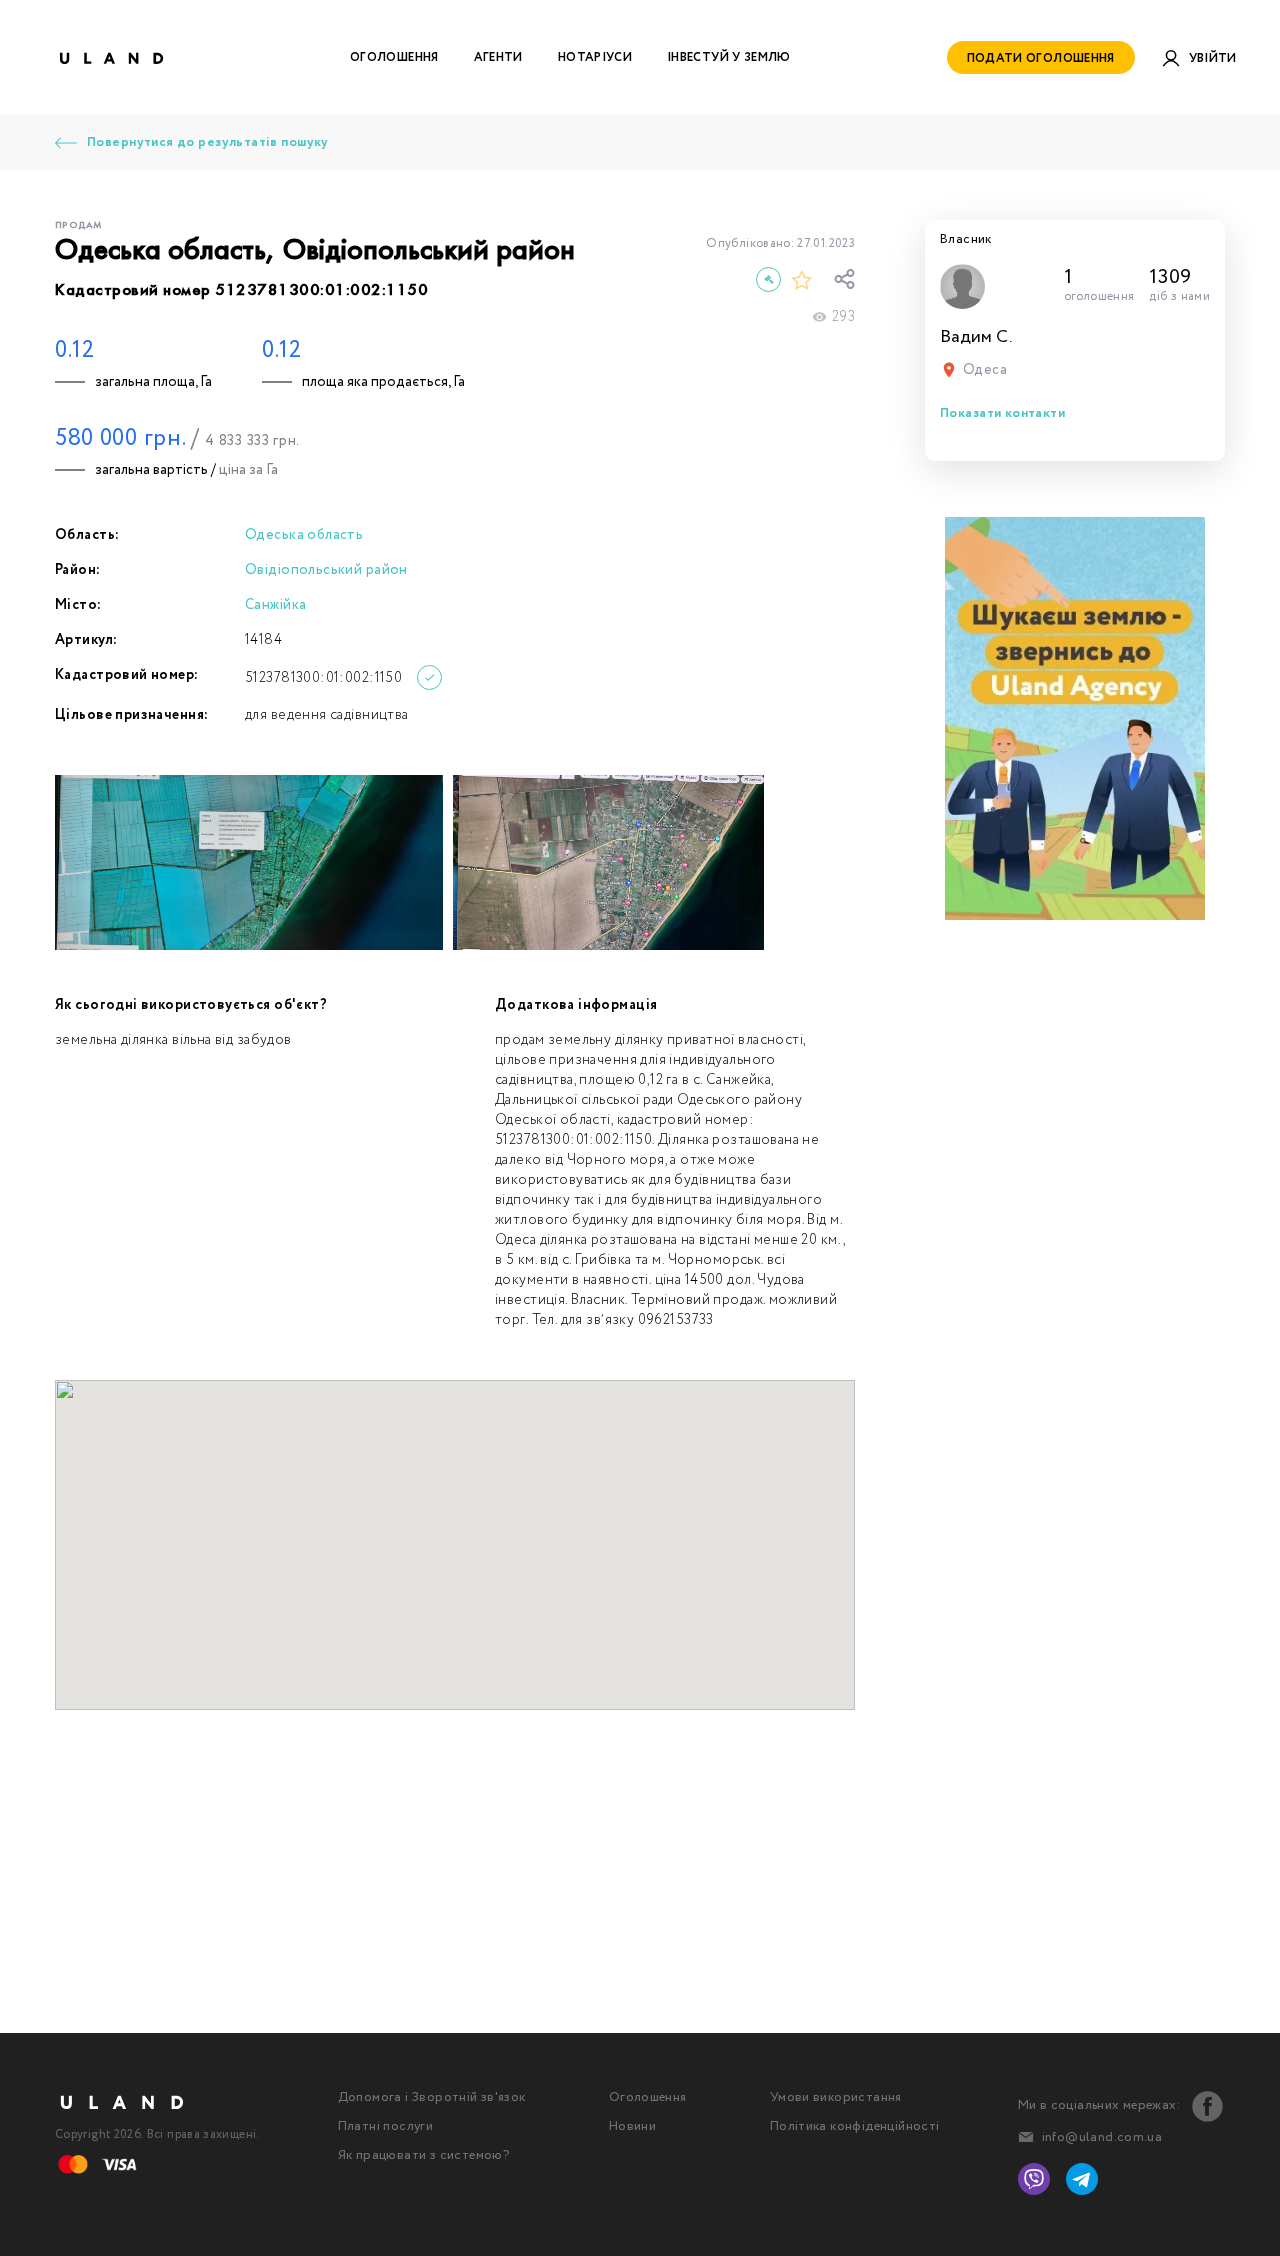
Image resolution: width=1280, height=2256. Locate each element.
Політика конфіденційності (855, 2126)
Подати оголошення (1041, 58)
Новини (632, 2126)
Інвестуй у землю (729, 57)
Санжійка (275, 605)
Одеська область (304, 535)
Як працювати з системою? (423, 2155)
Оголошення (394, 57)
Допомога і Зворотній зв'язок (432, 2097)
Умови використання (836, 2097)
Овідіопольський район (326, 570)
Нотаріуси (595, 57)
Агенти (498, 57)
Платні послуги (385, 2126)
